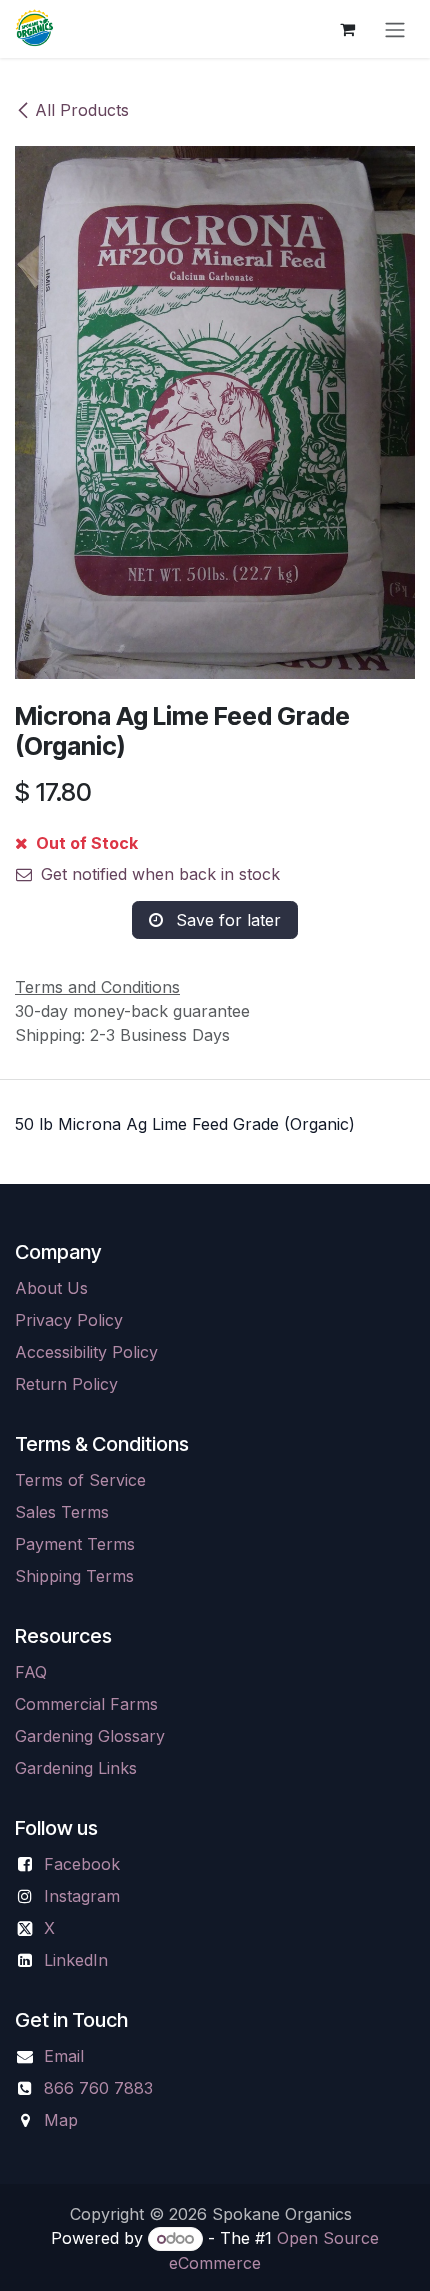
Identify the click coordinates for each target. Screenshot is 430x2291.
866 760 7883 (98, 2088)
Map (61, 2120)
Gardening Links (76, 1768)
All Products (82, 110)
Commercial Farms (86, 1704)
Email (64, 2056)
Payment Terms (75, 1544)
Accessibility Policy (86, 1352)
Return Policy (66, 1384)
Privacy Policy (69, 1320)
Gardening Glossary (90, 1736)
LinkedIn (76, 1960)
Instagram (82, 1896)
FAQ (31, 1672)
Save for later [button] (226, 920)
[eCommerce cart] (347, 29)
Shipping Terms (74, 1576)
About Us (51, 1288)
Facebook (82, 1864)
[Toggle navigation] (395, 29)
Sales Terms (62, 1512)
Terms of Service (80, 1480)
